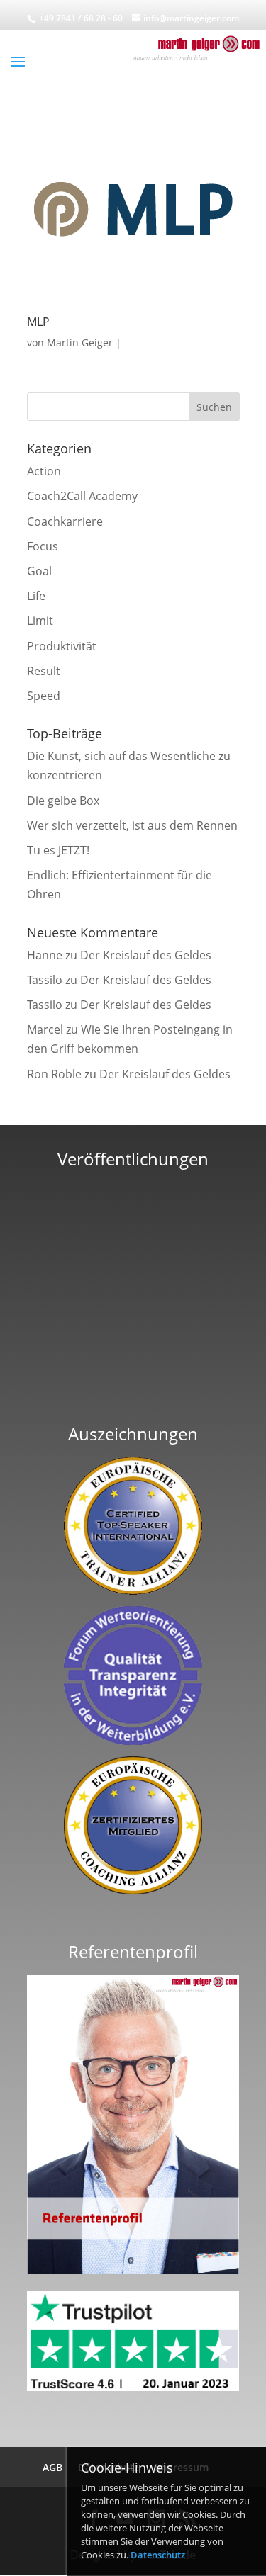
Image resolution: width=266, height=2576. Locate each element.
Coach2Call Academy (82, 496)
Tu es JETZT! (58, 850)
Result (44, 671)
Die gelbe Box (63, 801)
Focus (43, 546)
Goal (39, 571)
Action (44, 471)
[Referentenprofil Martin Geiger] (133, 2270)
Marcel (45, 1029)
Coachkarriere (65, 521)
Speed (44, 696)
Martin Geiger (80, 343)
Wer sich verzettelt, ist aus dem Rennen (132, 825)
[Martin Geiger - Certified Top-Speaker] (133, 1526)
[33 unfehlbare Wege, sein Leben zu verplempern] (133, 1391)
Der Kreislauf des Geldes (146, 955)
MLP (38, 322)
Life (36, 596)
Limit (40, 621)
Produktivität (62, 646)
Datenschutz (158, 2555)
